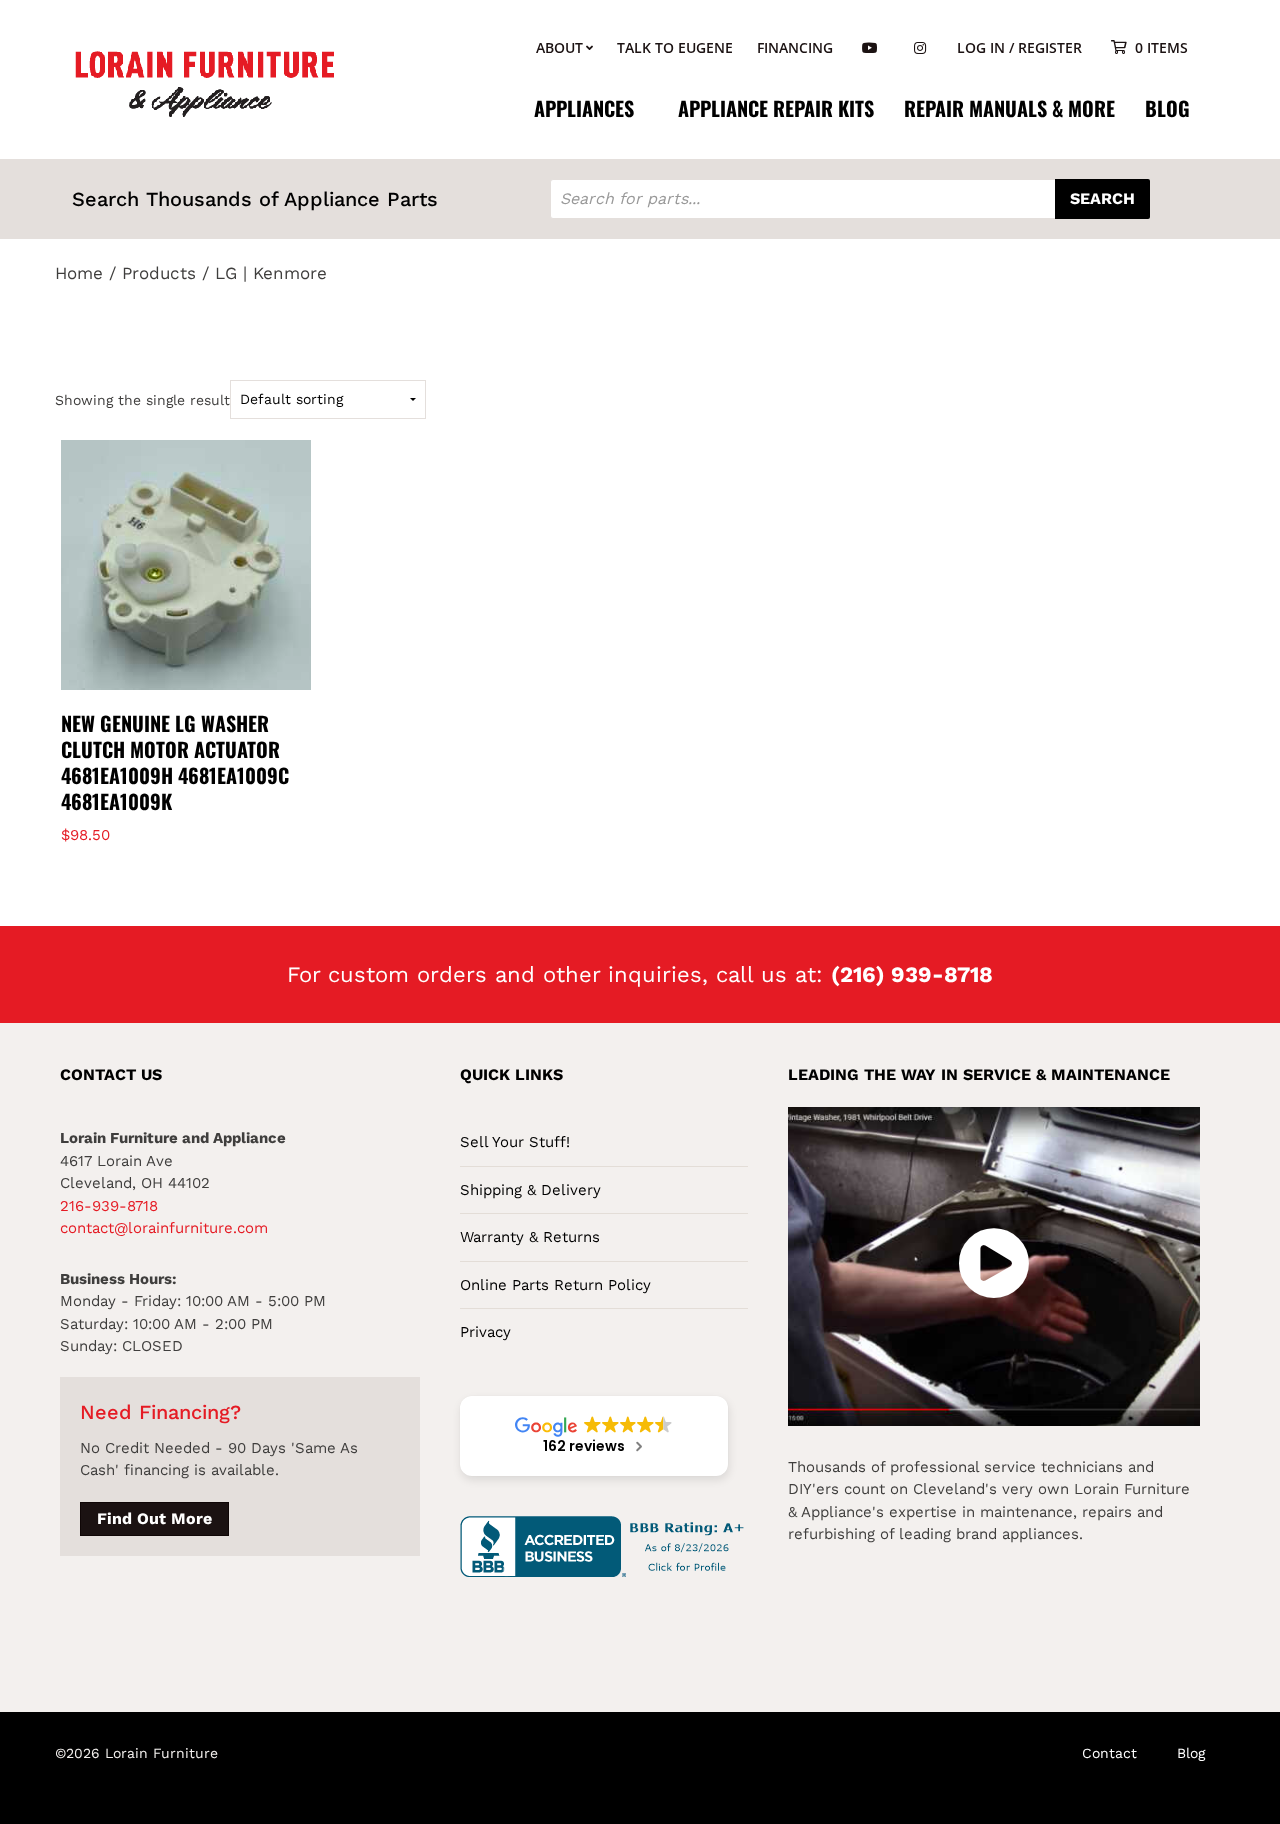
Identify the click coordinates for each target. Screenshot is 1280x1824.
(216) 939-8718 (912, 974)
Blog (1167, 108)
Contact (1109, 1753)
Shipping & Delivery (530, 1190)
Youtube (870, 48)
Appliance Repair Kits (776, 108)
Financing (795, 47)
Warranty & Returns (530, 1237)
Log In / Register (1019, 47)
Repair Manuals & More (1009, 108)
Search (1102, 198)
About (559, 47)
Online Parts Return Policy (555, 1285)
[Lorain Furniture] (205, 82)
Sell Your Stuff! (515, 1142)
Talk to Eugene (675, 47)
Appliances (584, 108)
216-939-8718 (109, 1206)
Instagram (920, 48)
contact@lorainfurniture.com (164, 1228)
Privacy (485, 1332)
